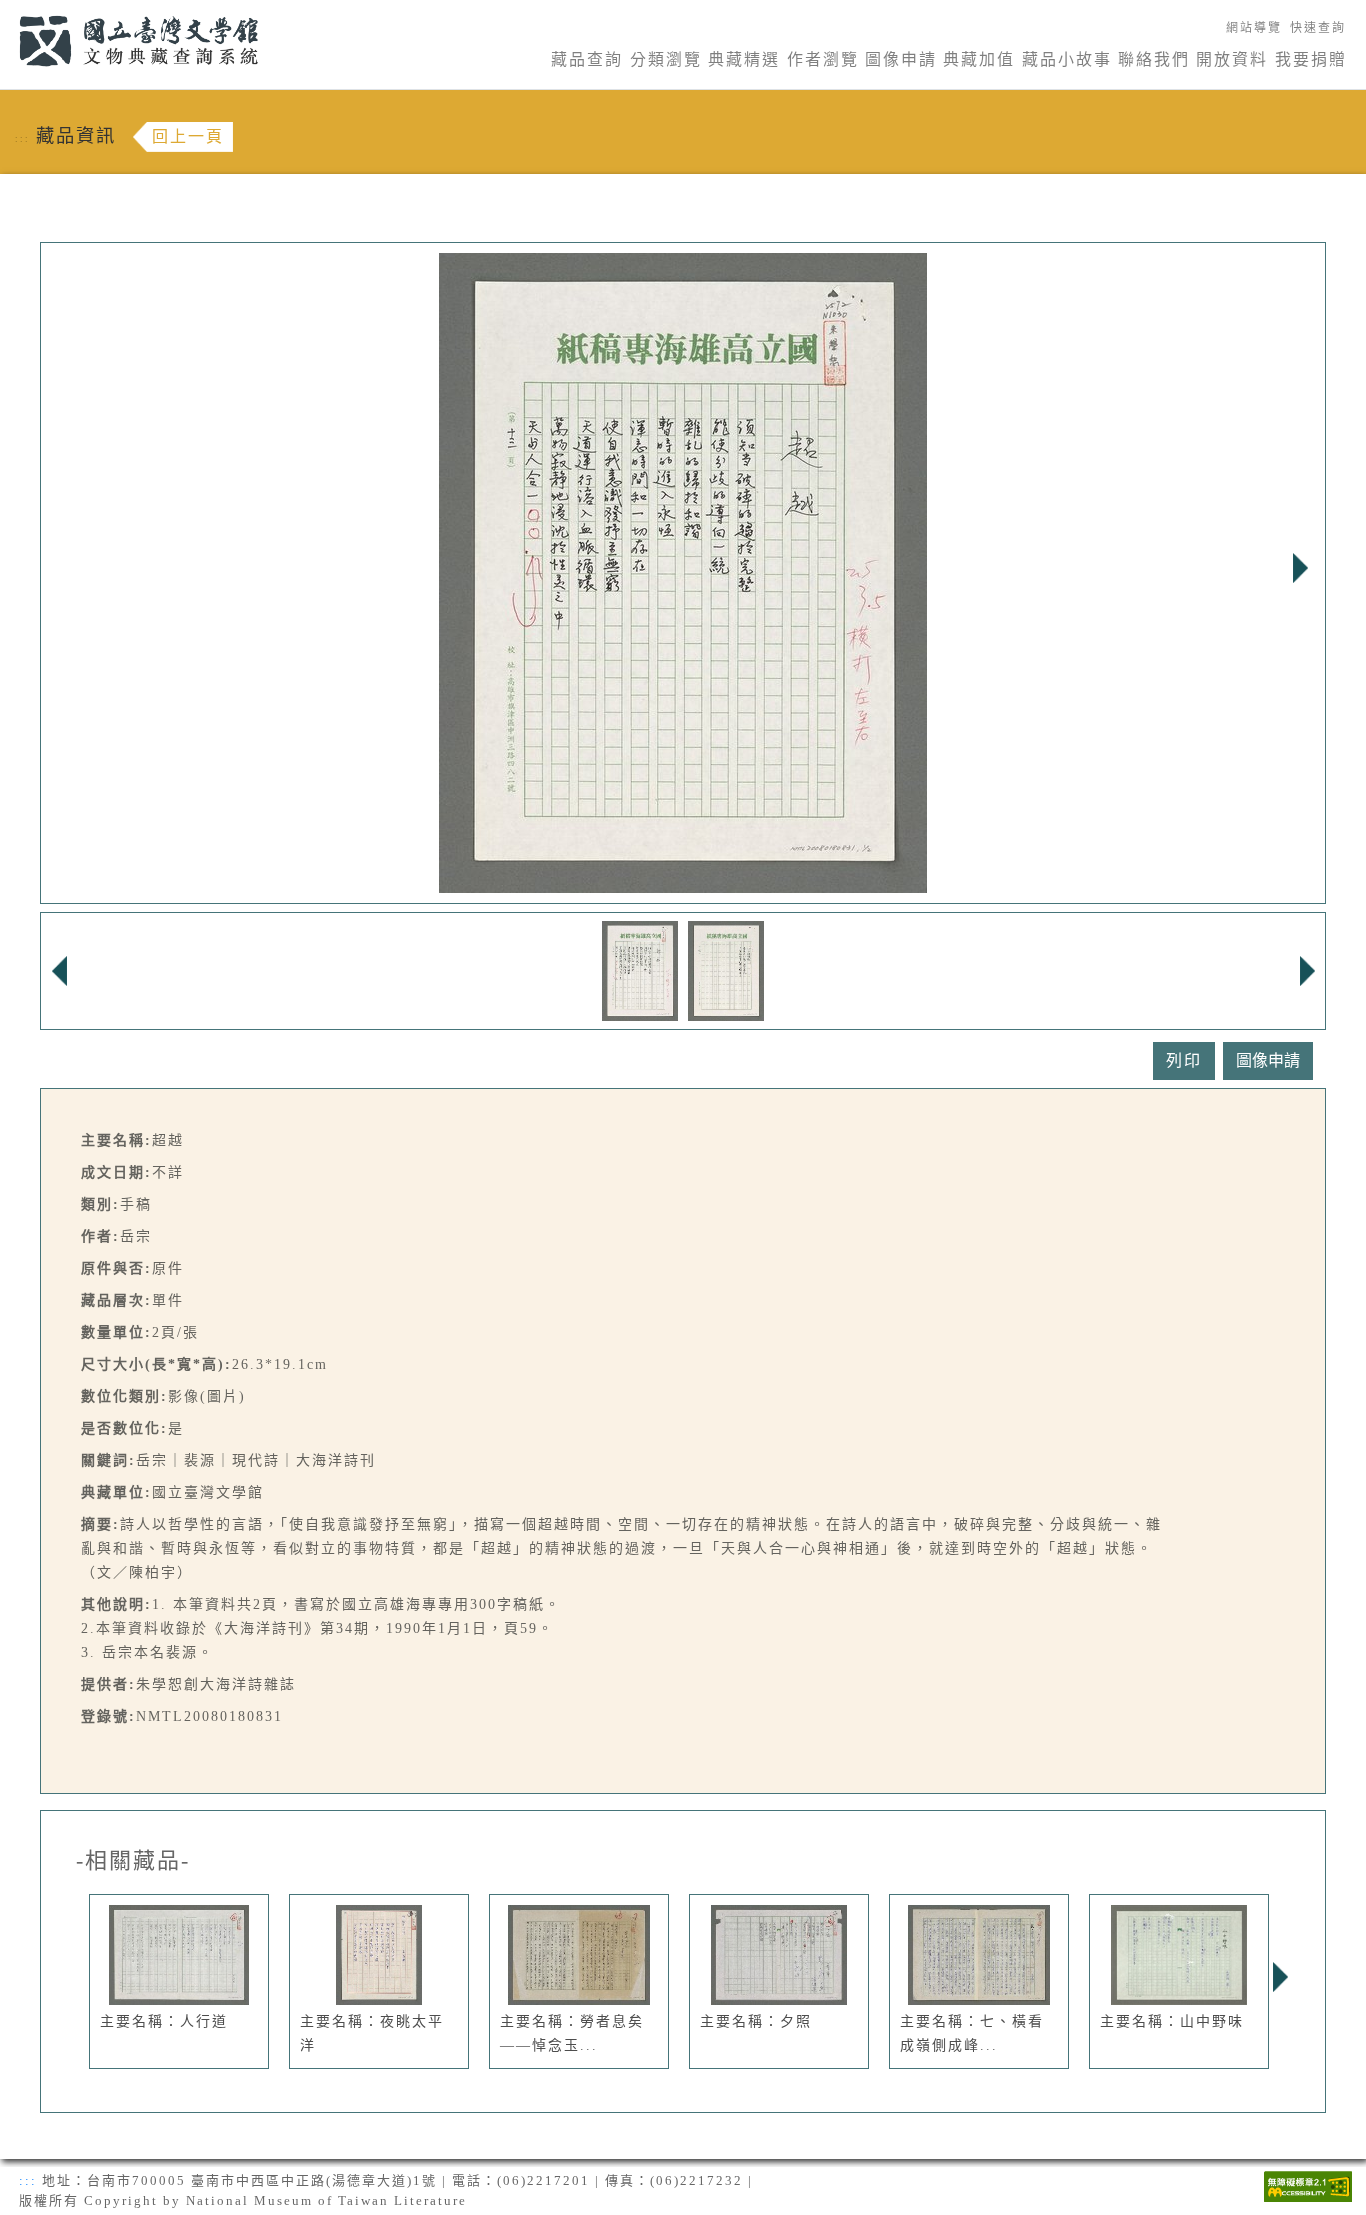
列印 (1184, 1060)
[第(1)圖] (640, 969)
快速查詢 (1318, 28)
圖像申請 (901, 59)
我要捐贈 (1311, 59)
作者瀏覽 (823, 59)
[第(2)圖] (726, 969)
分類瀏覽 (666, 59)
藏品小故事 (1067, 59)
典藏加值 (979, 59)
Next (1300, 568)
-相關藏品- (133, 1861)
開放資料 (1232, 59)
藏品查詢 (587, 59)
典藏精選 (744, 59)
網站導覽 (1254, 28)
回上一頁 (188, 136)
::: (7, 11)
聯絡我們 (1154, 59)
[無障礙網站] (1308, 2184)
